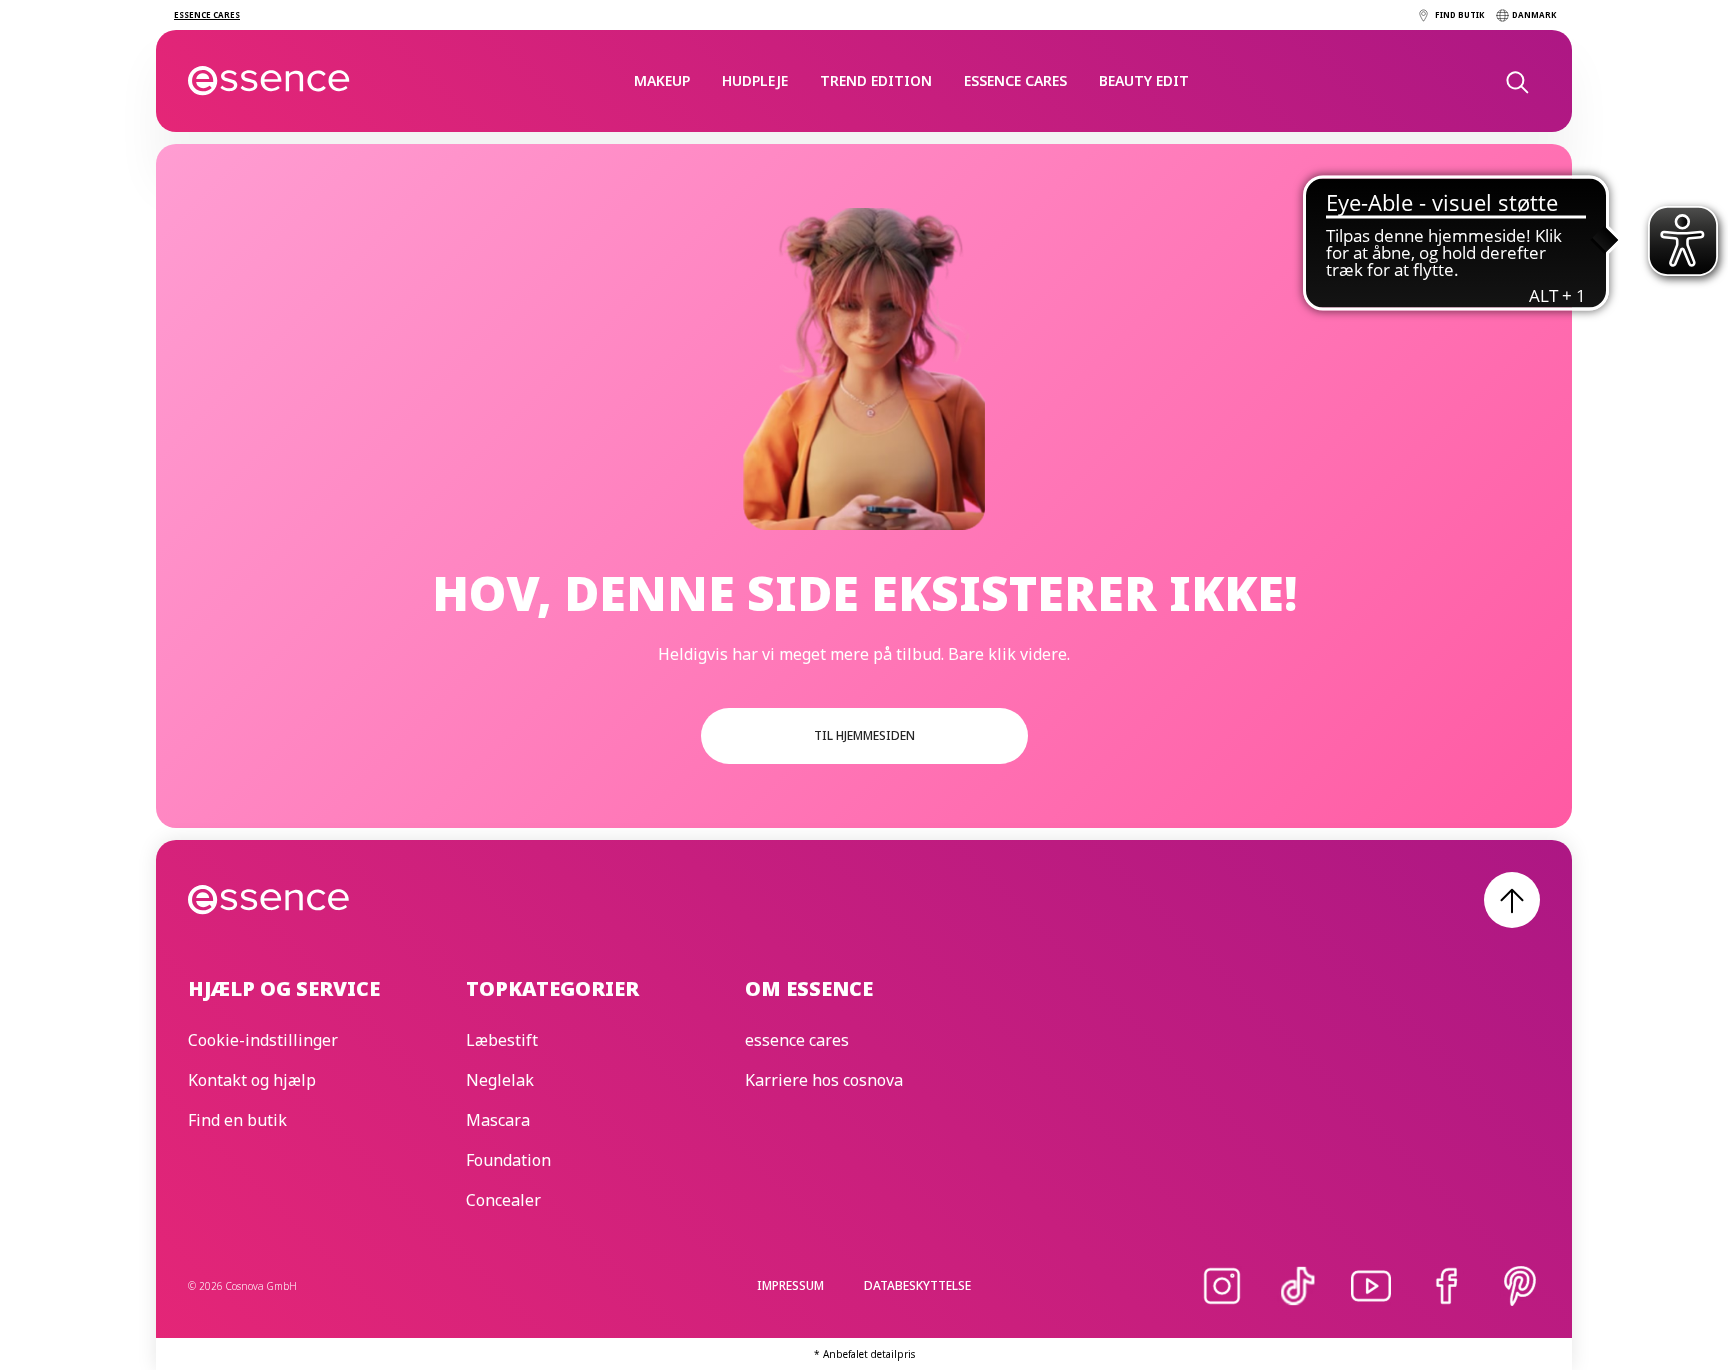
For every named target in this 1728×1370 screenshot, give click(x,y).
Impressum (790, 1285)
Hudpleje (755, 80)
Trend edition (876, 80)
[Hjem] (269, 81)
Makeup (662, 80)
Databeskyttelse (917, 1285)
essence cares (1015, 80)
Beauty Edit (1144, 80)
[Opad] (1512, 900)
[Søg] (1516, 81)
